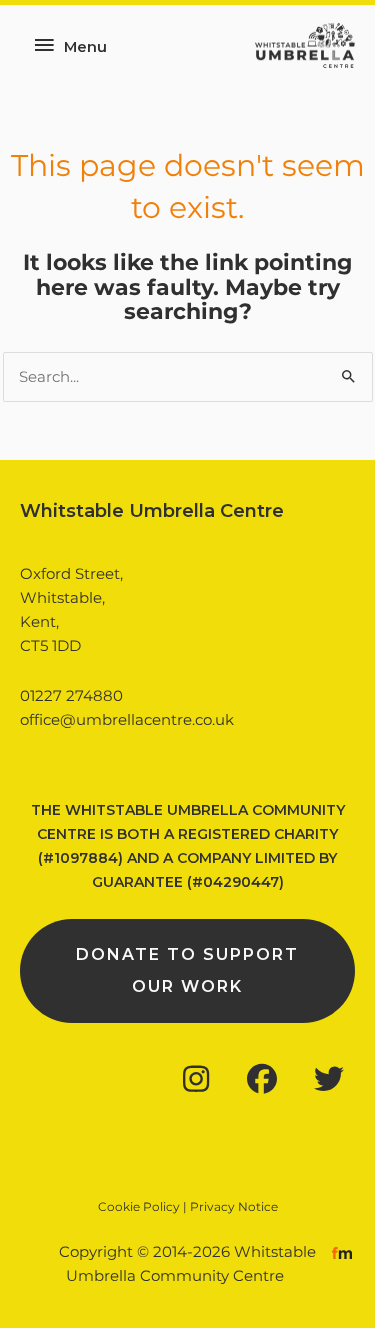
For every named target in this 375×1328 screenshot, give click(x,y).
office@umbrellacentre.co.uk (127, 720)
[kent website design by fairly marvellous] (342, 1252)
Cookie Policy (139, 1206)
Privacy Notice (234, 1206)
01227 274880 (71, 696)
